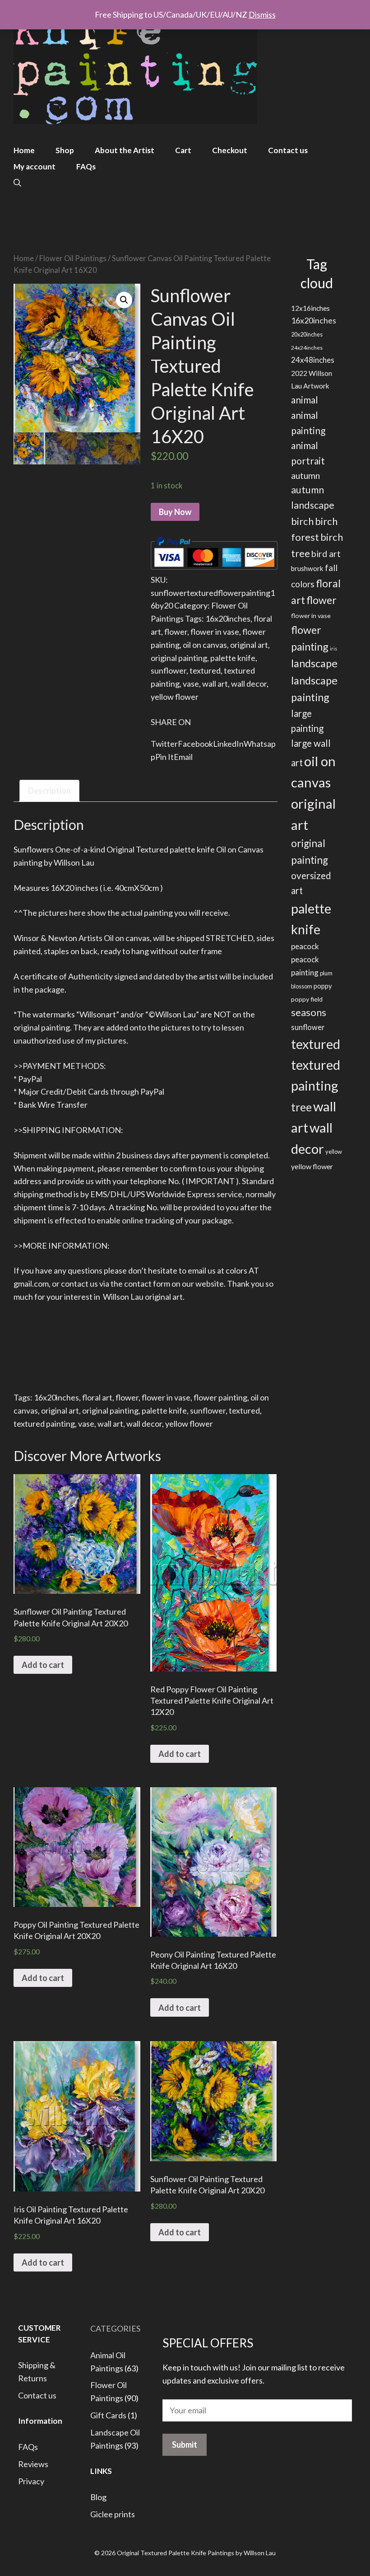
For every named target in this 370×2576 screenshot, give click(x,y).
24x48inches (313, 360)
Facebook (195, 744)
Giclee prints (113, 2514)
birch (302, 521)
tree (301, 1107)
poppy (323, 986)
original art (249, 645)
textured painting (44, 1424)
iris (333, 649)
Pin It (164, 757)
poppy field (307, 999)
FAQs (86, 166)
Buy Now (175, 512)
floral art (97, 1397)
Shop (65, 150)
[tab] (49, 791)
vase (191, 684)
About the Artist (125, 150)
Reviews (33, 2464)
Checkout (230, 150)
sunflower (169, 670)
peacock (305, 946)
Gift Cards (108, 2415)
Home (24, 150)
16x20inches (228, 618)
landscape (314, 663)
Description (49, 791)
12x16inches (310, 308)
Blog (98, 2497)
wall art (215, 684)
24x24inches (307, 348)
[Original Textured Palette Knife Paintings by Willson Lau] (135, 63)
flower (176, 632)
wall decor (249, 684)
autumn (305, 475)
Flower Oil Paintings (73, 258)
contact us (79, 1283)
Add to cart (43, 1665)
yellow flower (175, 697)
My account (35, 166)
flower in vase (215, 632)
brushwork (307, 568)
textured (205, 670)
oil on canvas (205, 645)
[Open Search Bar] (17, 183)
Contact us (288, 150)
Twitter (164, 744)
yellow (334, 1152)
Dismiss (262, 14)
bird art (326, 554)
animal (305, 400)
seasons (309, 1012)
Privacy (31, 2481)
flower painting (220, 1397)
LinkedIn (228, 744)
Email (183, 757)
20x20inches (307, 334)
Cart (183, 150)
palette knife (233, 658)
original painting (179, 658)
